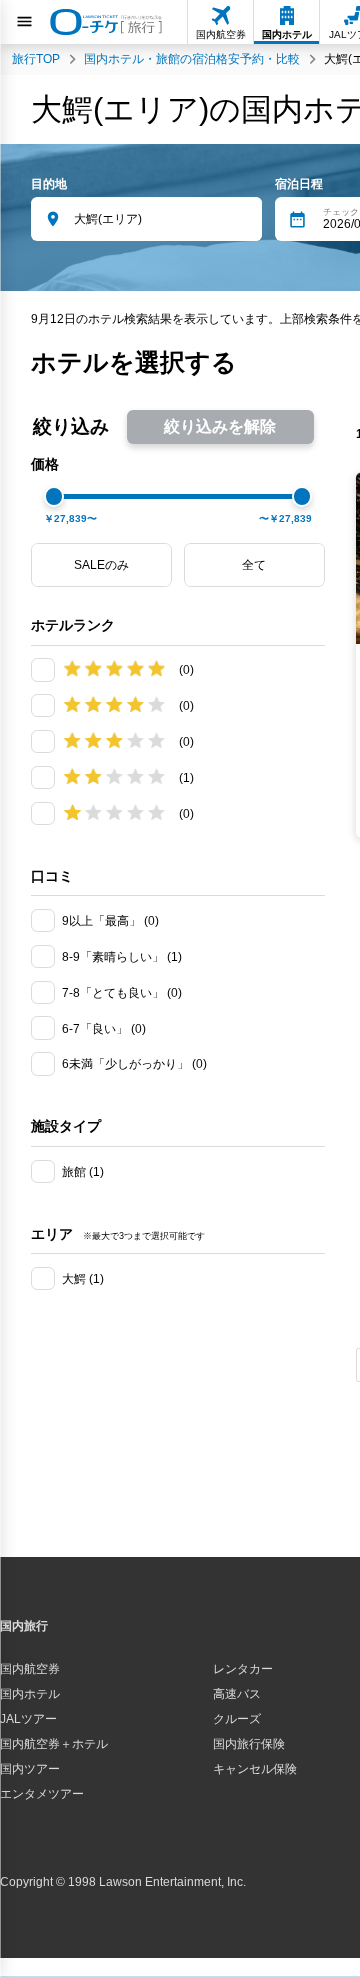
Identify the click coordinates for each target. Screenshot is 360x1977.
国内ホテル (30, 1694)
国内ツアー (30, 1769)
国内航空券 (30, 1669)
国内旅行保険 (249, 1744)
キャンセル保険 (255, 1769)
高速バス (237, 1694)
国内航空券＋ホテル (54, 1744)
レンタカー (243, 1669)
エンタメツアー (42, 1794)
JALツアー (28, 1719)
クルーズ (237, 1719)
